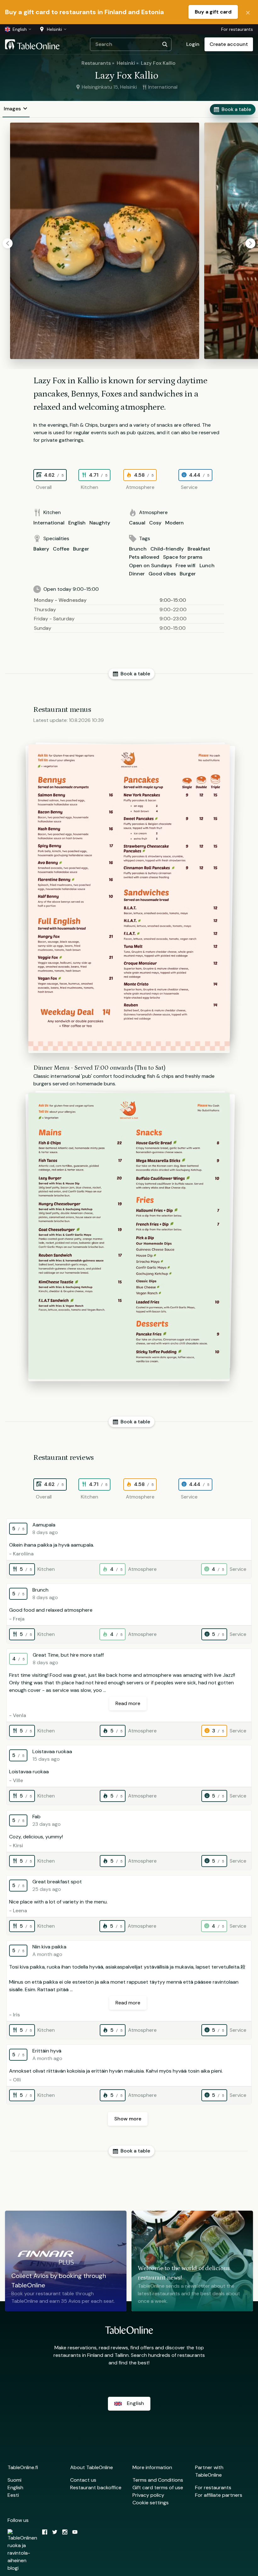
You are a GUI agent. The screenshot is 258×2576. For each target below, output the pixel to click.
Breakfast (199, 549)
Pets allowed (144, 557)
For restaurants (237, 29)
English (77, 523)
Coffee (61, 549)
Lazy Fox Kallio (158, 63)
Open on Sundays (150, 565)
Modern (174, 523)
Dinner (137, 574)
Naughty (100, 523)
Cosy (155, 523)
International (49, 523)
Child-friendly (167, 549)
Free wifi (186, 565)
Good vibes (162, 574)
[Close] (248, 12)
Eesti (13, 2495)
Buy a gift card (213, 12)
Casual (137, 523)
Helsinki (126, 63)
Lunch (207, 565)
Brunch (138, 549)
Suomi (14, 2480)
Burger (81, 549)
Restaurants (96, 63)
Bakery (41, 549)
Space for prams (183, 557)
